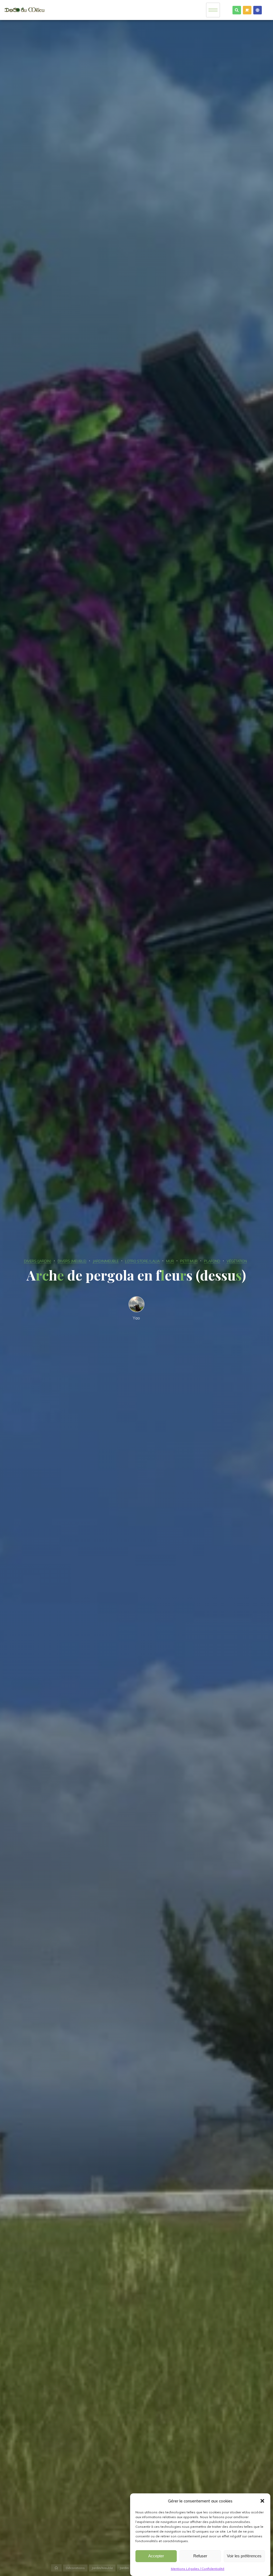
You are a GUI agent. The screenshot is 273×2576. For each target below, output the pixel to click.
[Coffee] (247, 10)
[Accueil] (57, 2568)
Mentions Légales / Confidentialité (198, 2569)
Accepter (156, 2556)
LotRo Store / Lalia (142, 1261)
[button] (262, 2501)
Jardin (124, 2568)
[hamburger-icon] (213, 10)
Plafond (212, 1261)
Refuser (200, 2556)
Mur (170, 1261)
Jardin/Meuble (106, 1261)
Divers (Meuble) (72, 1261)
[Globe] (258, 10)
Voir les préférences (244, 2556)
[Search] (237, 10)
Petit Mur (189, 1261)
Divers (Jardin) (38, 1261)
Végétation (237, 1261)
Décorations (75, 2568)
